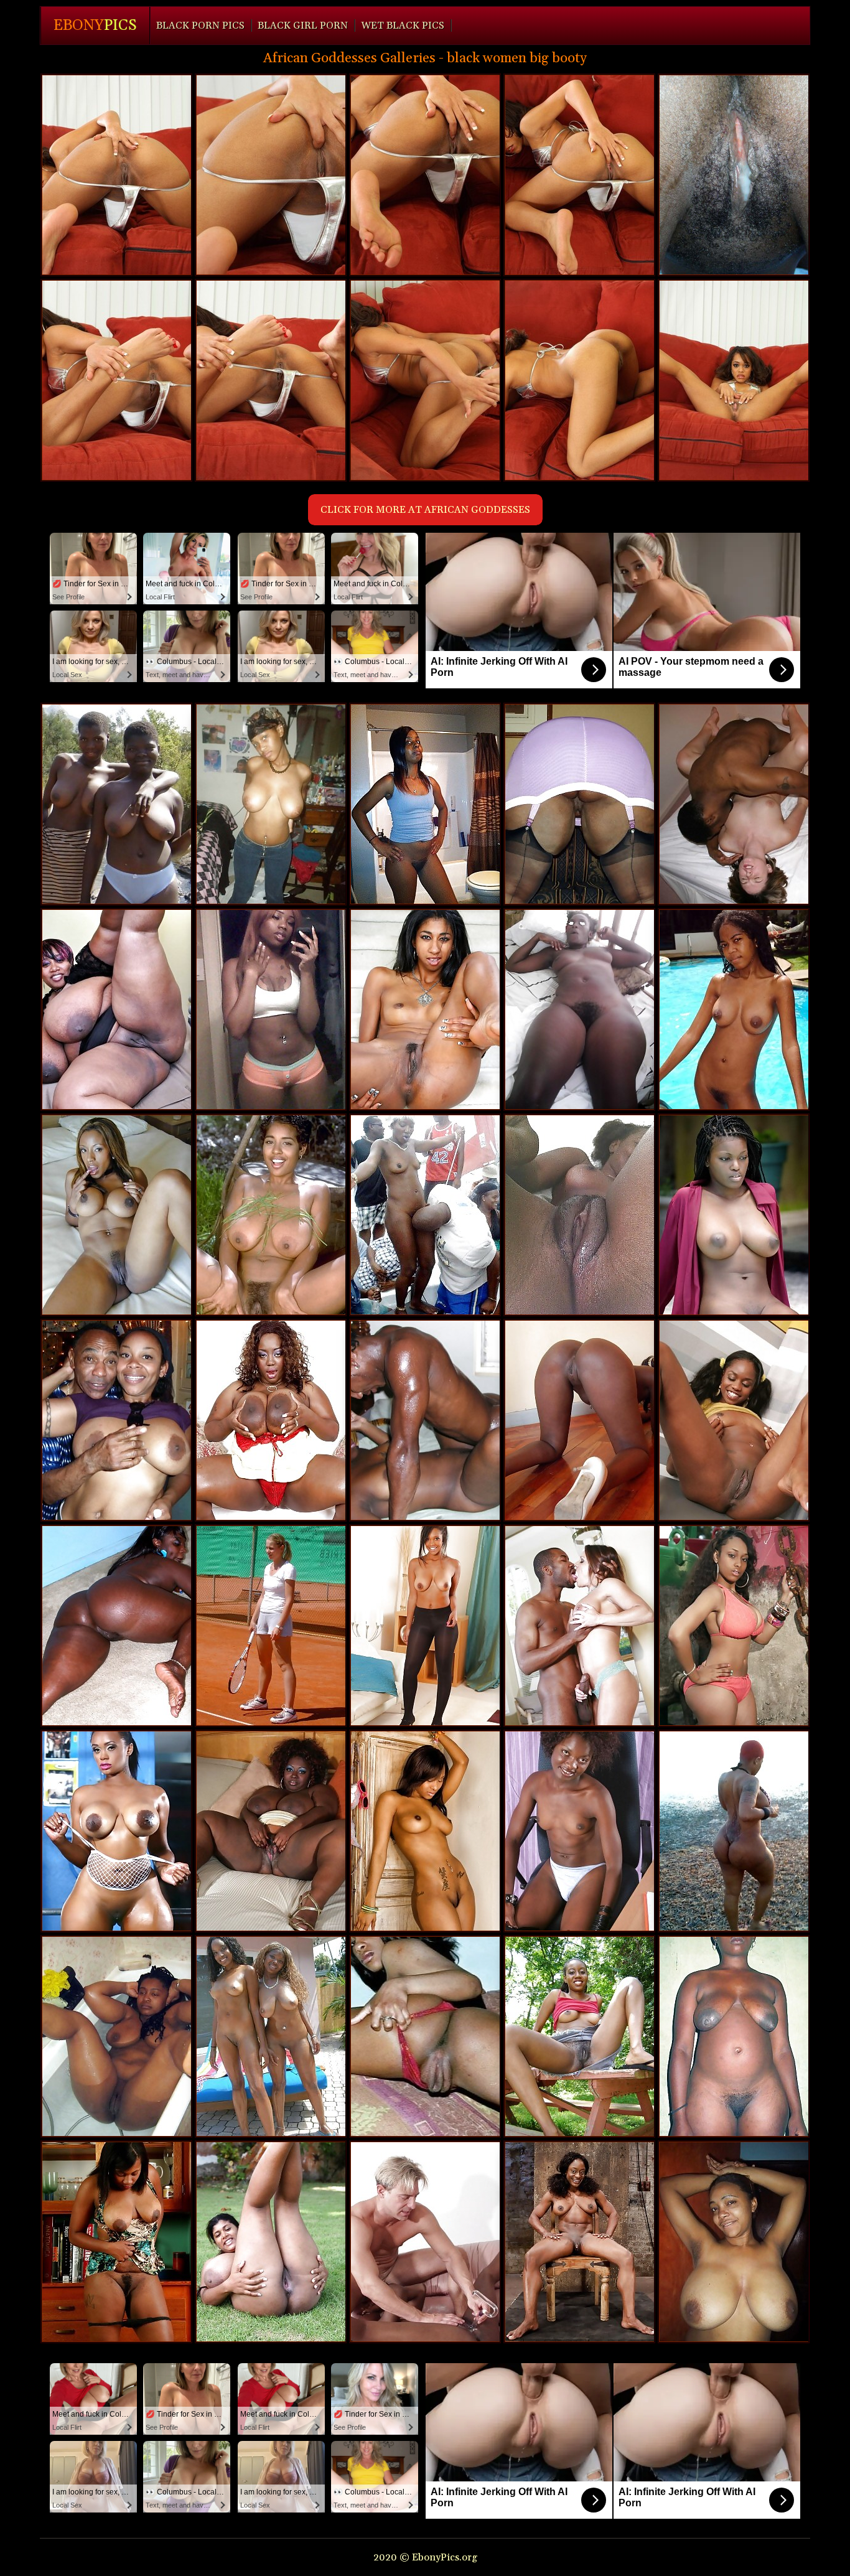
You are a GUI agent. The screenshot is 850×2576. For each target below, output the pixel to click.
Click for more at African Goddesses (425, 510)
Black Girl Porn (303, 26)
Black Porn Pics (200, 26)
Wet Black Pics (403, 26)
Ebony (95, 26)
